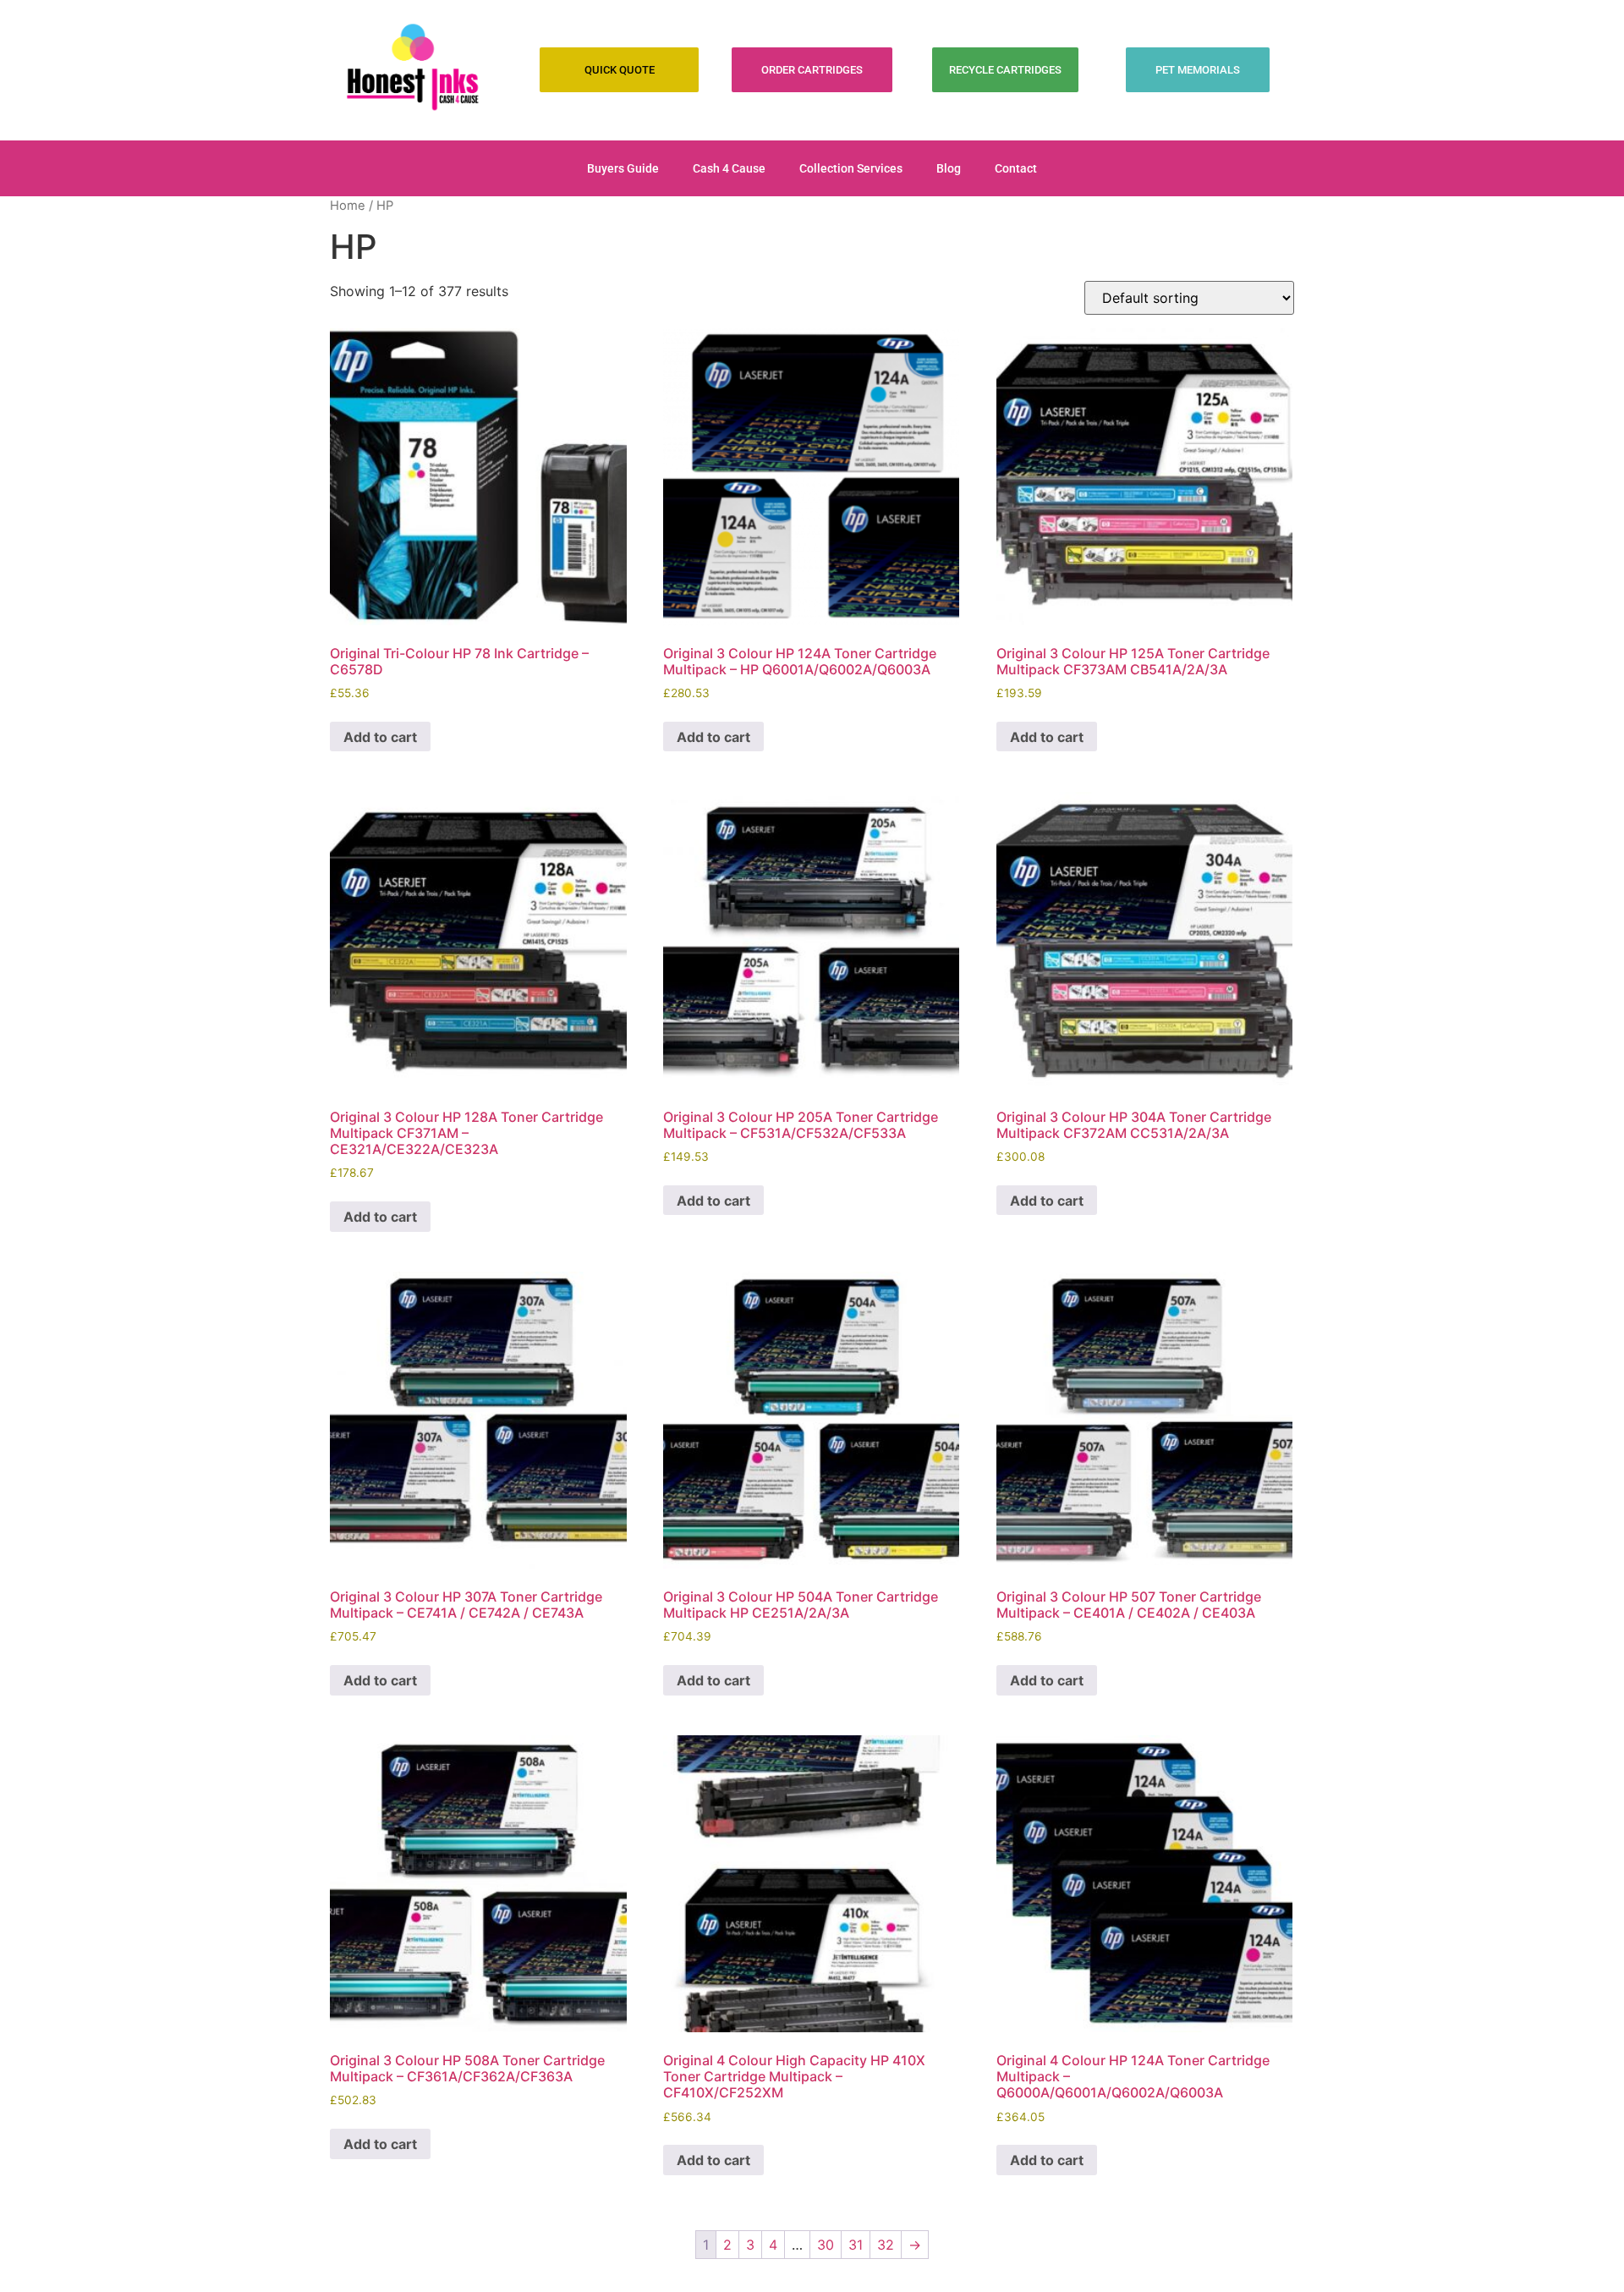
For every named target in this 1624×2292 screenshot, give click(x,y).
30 (826, 2245)
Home (348, 206)
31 (856, 2245)
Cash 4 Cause (729, 168)
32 (886, 2245)
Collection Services (851, 168)
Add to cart (380, 737)
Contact (1016, 168)
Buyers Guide (623, 168)
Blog (949, 168)
